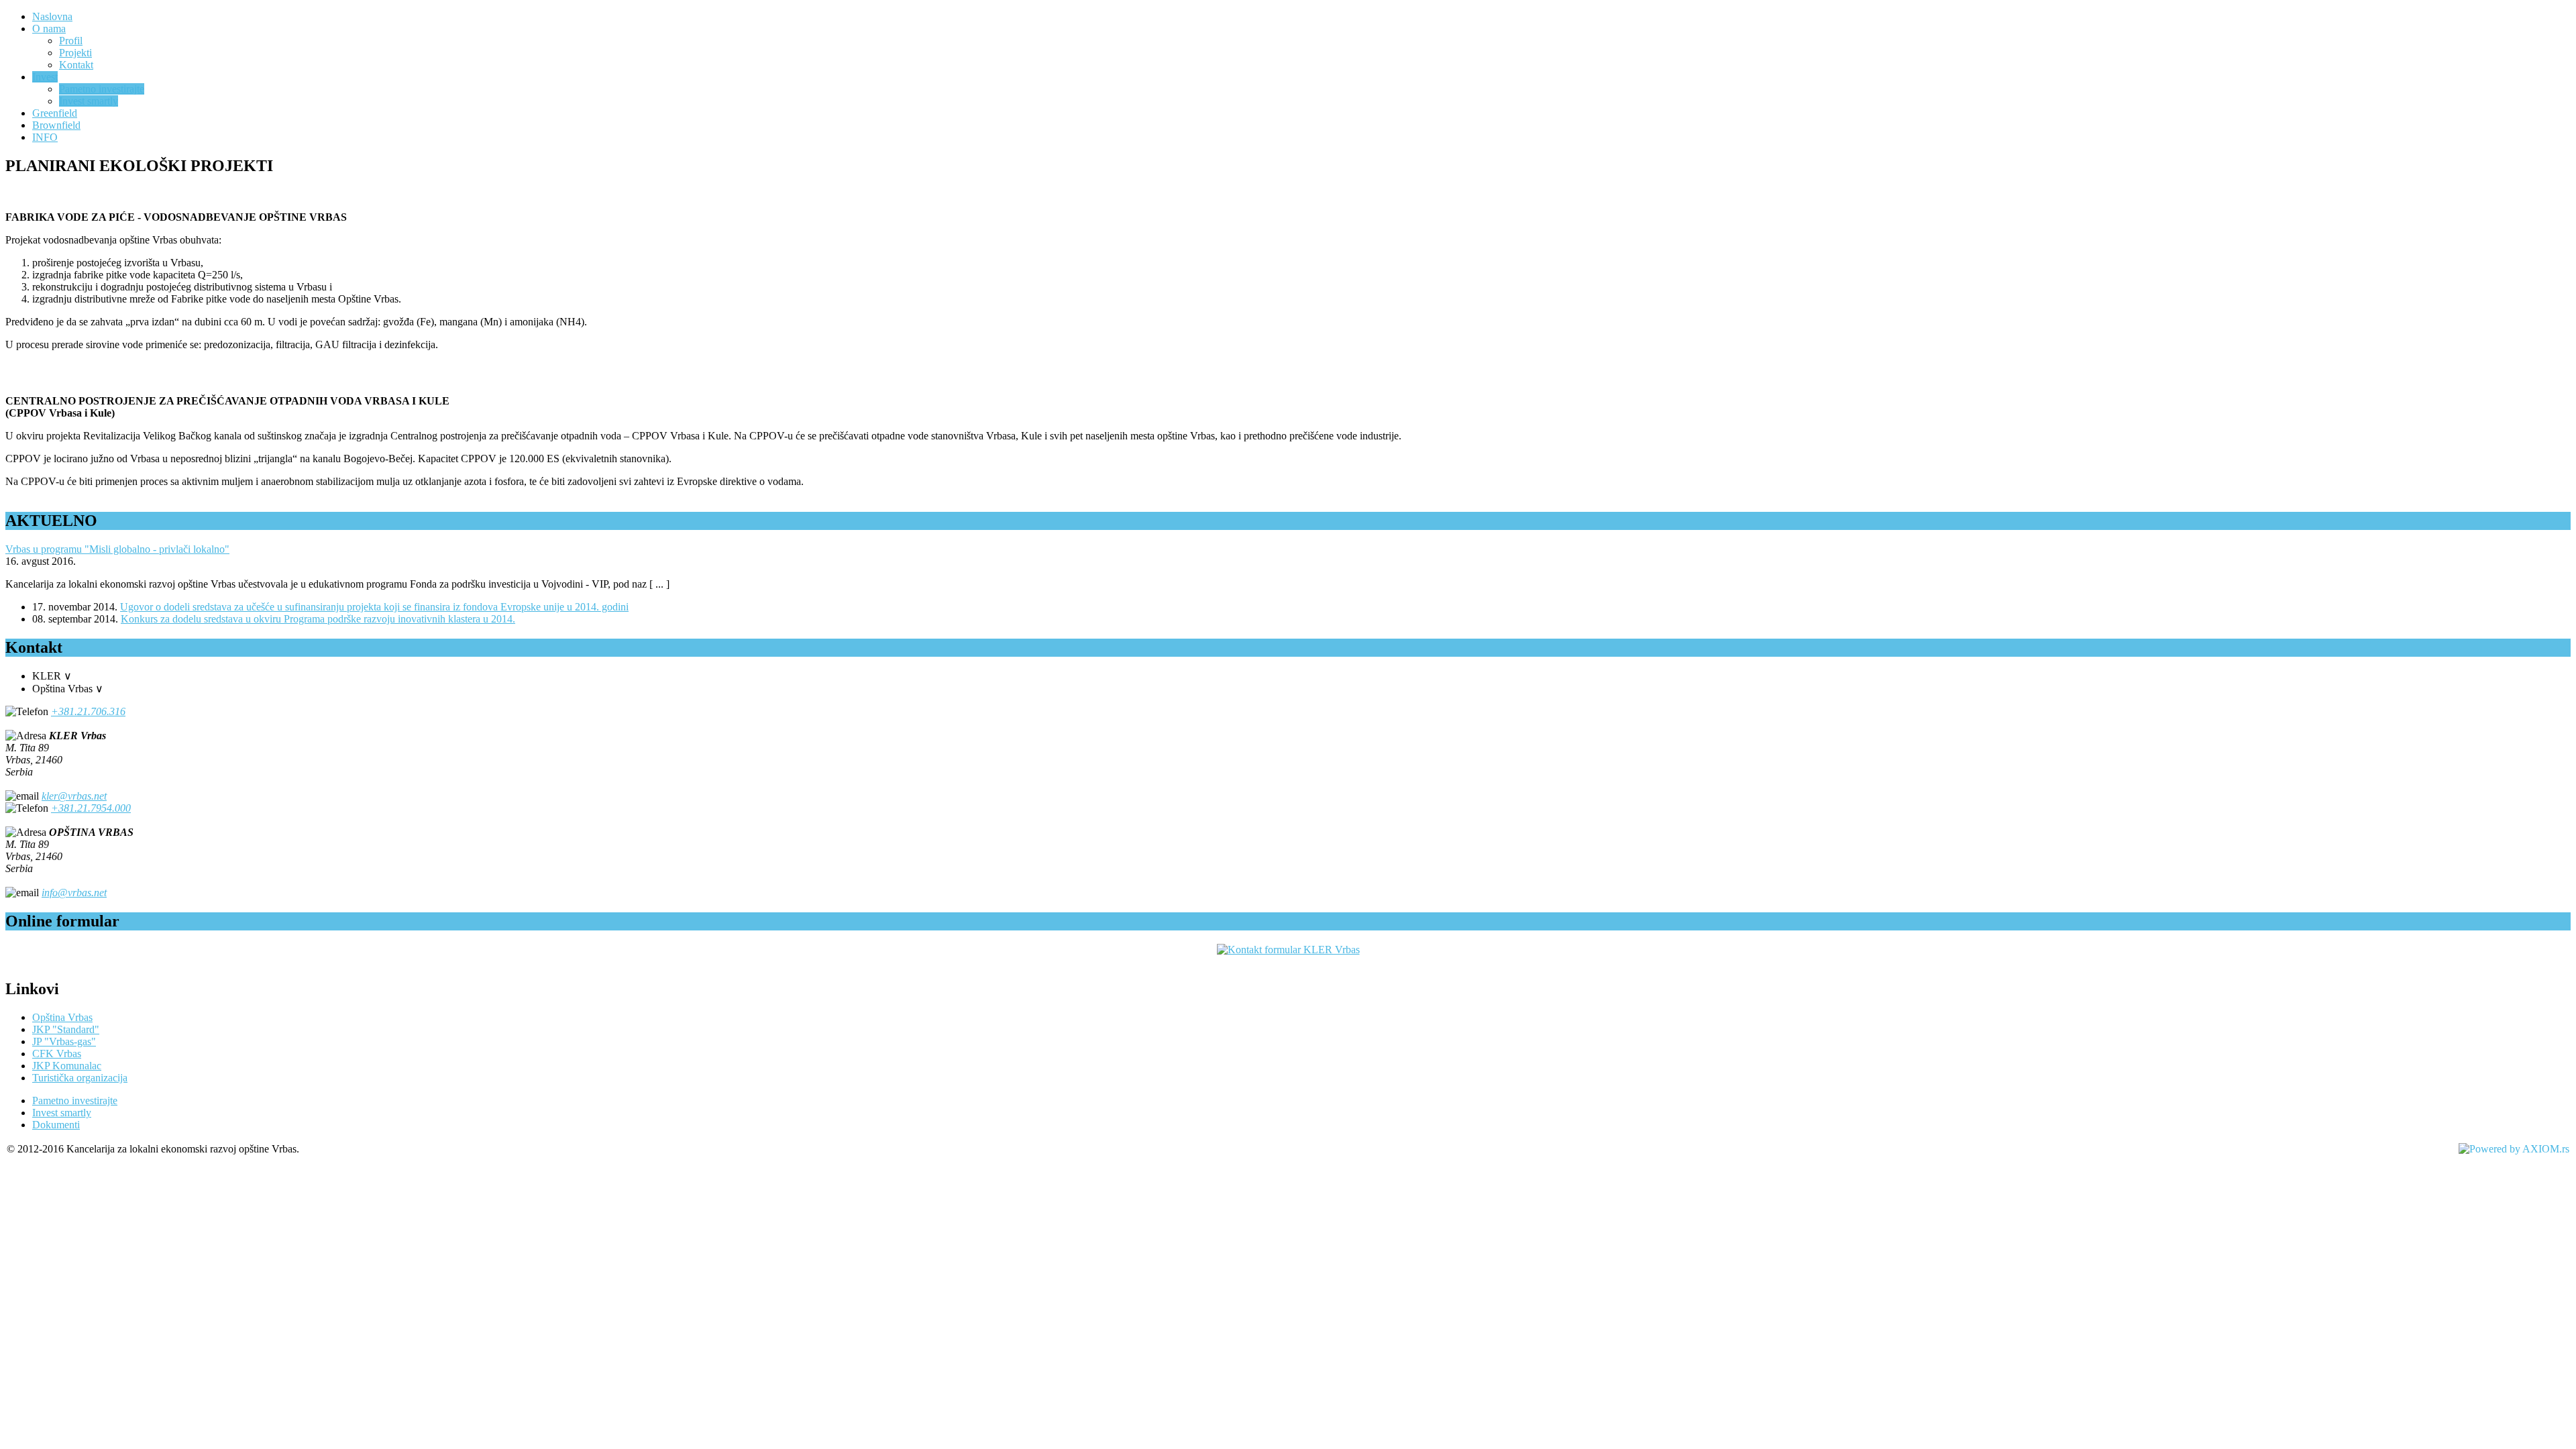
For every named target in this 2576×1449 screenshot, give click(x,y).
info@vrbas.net (74, 893)
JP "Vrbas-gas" (64, 1041)
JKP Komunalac (67, 1066)
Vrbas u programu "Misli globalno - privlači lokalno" (117, 549)
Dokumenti (56, 1125)
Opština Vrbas (62, 1017)
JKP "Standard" (66, 1029)
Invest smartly (62, 1113)
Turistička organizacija (80, 1078)
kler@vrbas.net (74, 796)
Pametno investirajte (75, 1101)
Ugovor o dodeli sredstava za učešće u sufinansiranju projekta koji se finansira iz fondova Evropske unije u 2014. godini (374, 607)
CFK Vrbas (57, 1054)
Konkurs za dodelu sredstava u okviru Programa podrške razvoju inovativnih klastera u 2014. (318, 619)
